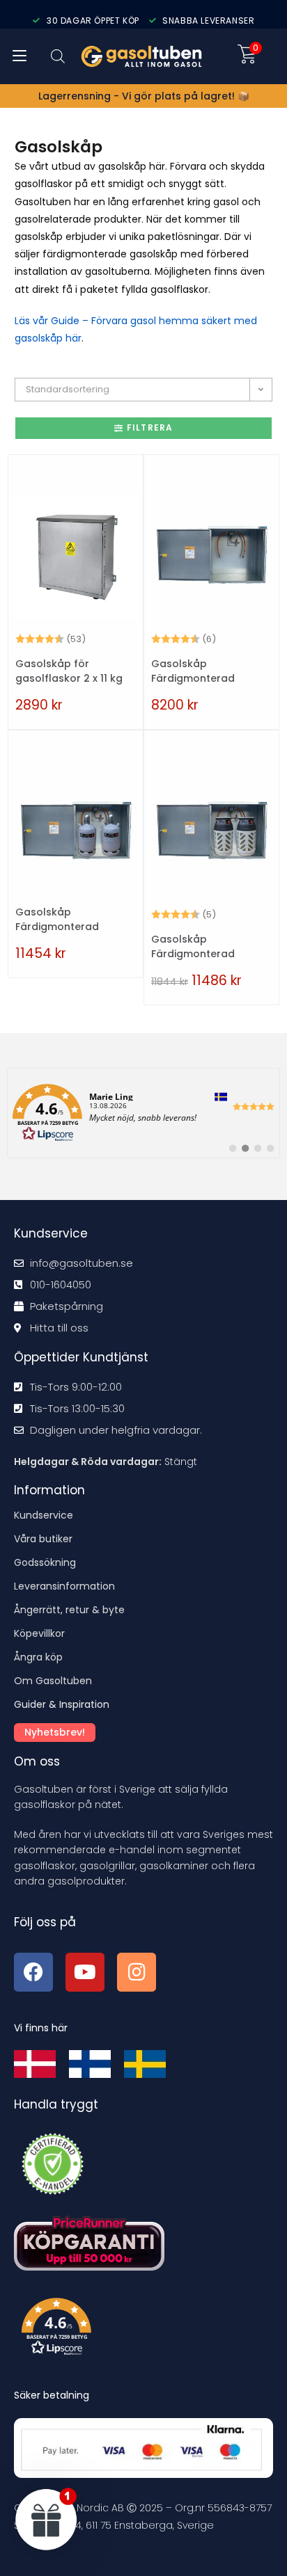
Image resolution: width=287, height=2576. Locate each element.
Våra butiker (43, 1539)
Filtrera (150, 427)
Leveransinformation (64, 1586)
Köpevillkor (39, 1633)
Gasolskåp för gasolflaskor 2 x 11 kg (69, 671)
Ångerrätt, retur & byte (69, 1610)
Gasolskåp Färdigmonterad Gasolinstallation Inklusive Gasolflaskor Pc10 (208, 947)
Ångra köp (38, 1657)
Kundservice (44, 1515)
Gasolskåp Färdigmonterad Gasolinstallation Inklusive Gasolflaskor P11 (72, 920)
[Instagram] (137, 1972)
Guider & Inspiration (62, 1704)
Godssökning (45, 1562)
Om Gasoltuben (53, 1681)
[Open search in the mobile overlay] (58, 56)
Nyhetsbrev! (55, 1732)
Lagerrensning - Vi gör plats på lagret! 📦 (144, 96)
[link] (143, 1113)
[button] (147, 2330)
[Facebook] (33, 1972)
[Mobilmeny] (20, 56)
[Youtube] (85, 1972)
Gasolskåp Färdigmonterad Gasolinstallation (195, 671)
